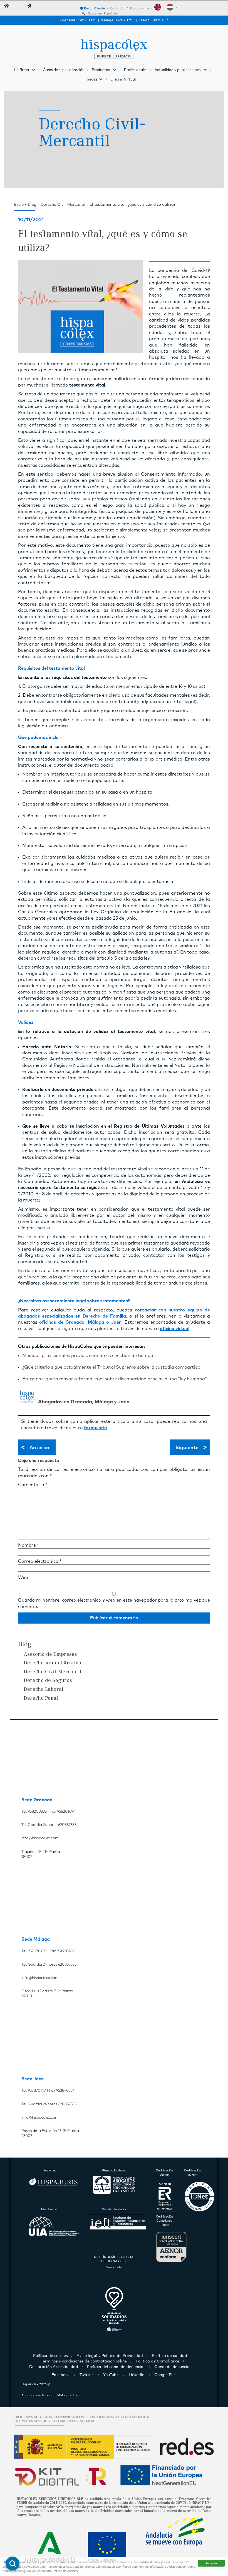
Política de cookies (65, 2571)
